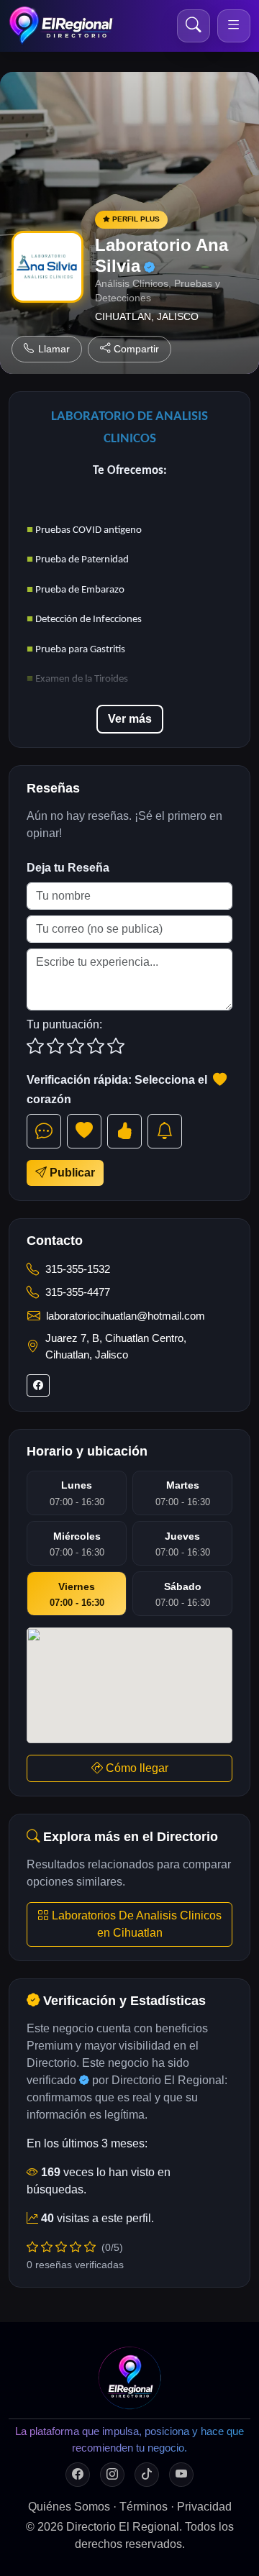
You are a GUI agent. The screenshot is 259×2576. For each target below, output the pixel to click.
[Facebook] (78, 2475)
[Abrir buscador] (194, 26)
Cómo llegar (136, 1768)
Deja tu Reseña (68, 868)
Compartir (136, 349)
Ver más (130, 719)
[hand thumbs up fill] (124, 1131)
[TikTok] (147, 2475)
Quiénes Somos (69, 2507)
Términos (144, 2507)
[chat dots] (44, 1131)
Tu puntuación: (64, 1024)
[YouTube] (181, 2475)
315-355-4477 (78, 1292)
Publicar (71, 1173)
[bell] (165, 1131)
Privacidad (204, 2507)
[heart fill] (84, 1131)
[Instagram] (112, 2475)
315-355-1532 (78, 1269)
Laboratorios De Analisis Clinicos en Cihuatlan (135, 1924)
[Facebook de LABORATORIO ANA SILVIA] (38, 1385)
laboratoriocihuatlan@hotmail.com (126, 1316)
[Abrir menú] (234, 26)
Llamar (54, 349)
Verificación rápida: (118, 1090)
